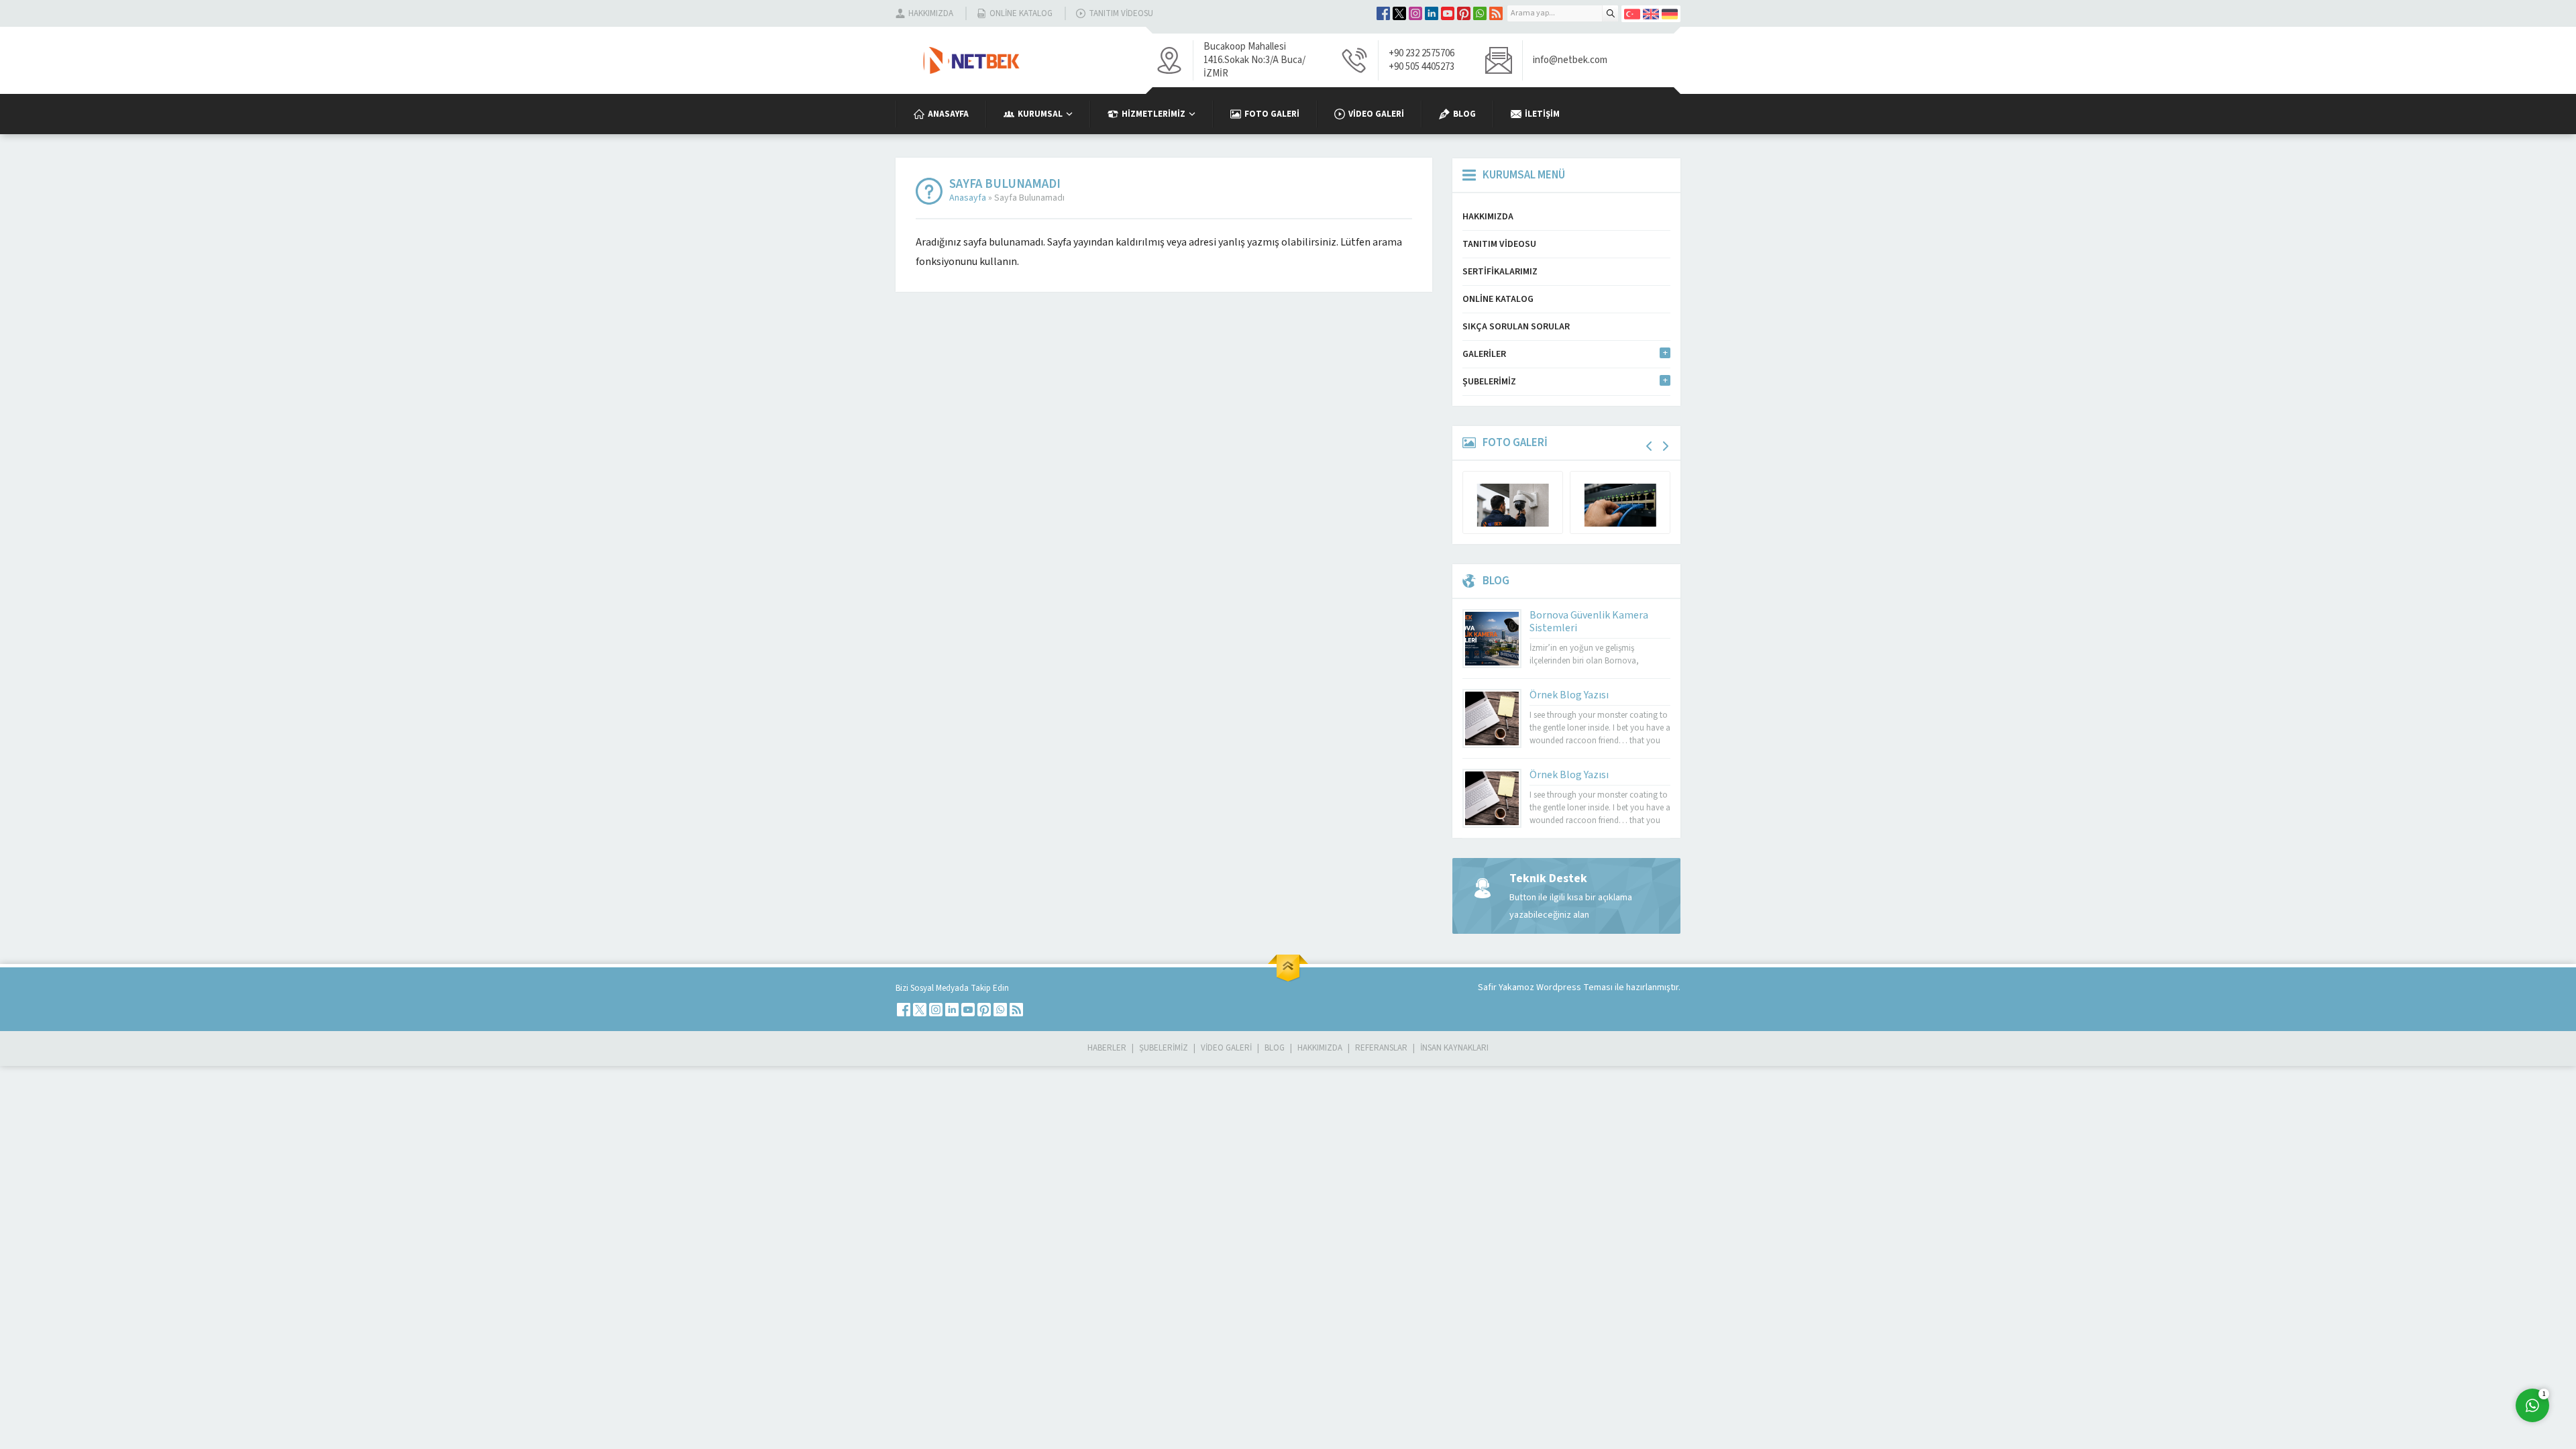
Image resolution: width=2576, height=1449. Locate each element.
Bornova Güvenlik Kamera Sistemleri (1589, 622)
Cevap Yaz (2449, 1350)
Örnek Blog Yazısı (1569, 695)
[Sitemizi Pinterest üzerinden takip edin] (1464, 13)
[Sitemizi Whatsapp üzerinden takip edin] (1480, 13)
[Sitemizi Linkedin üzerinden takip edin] (1432, 13)
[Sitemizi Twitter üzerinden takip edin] (1399, 13)
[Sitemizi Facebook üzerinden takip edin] (1383, 13)
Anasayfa (968, 198)
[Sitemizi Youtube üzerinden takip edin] (1448, 13)
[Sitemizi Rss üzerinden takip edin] (1496, 13)
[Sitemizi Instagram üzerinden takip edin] (1415, 13)
